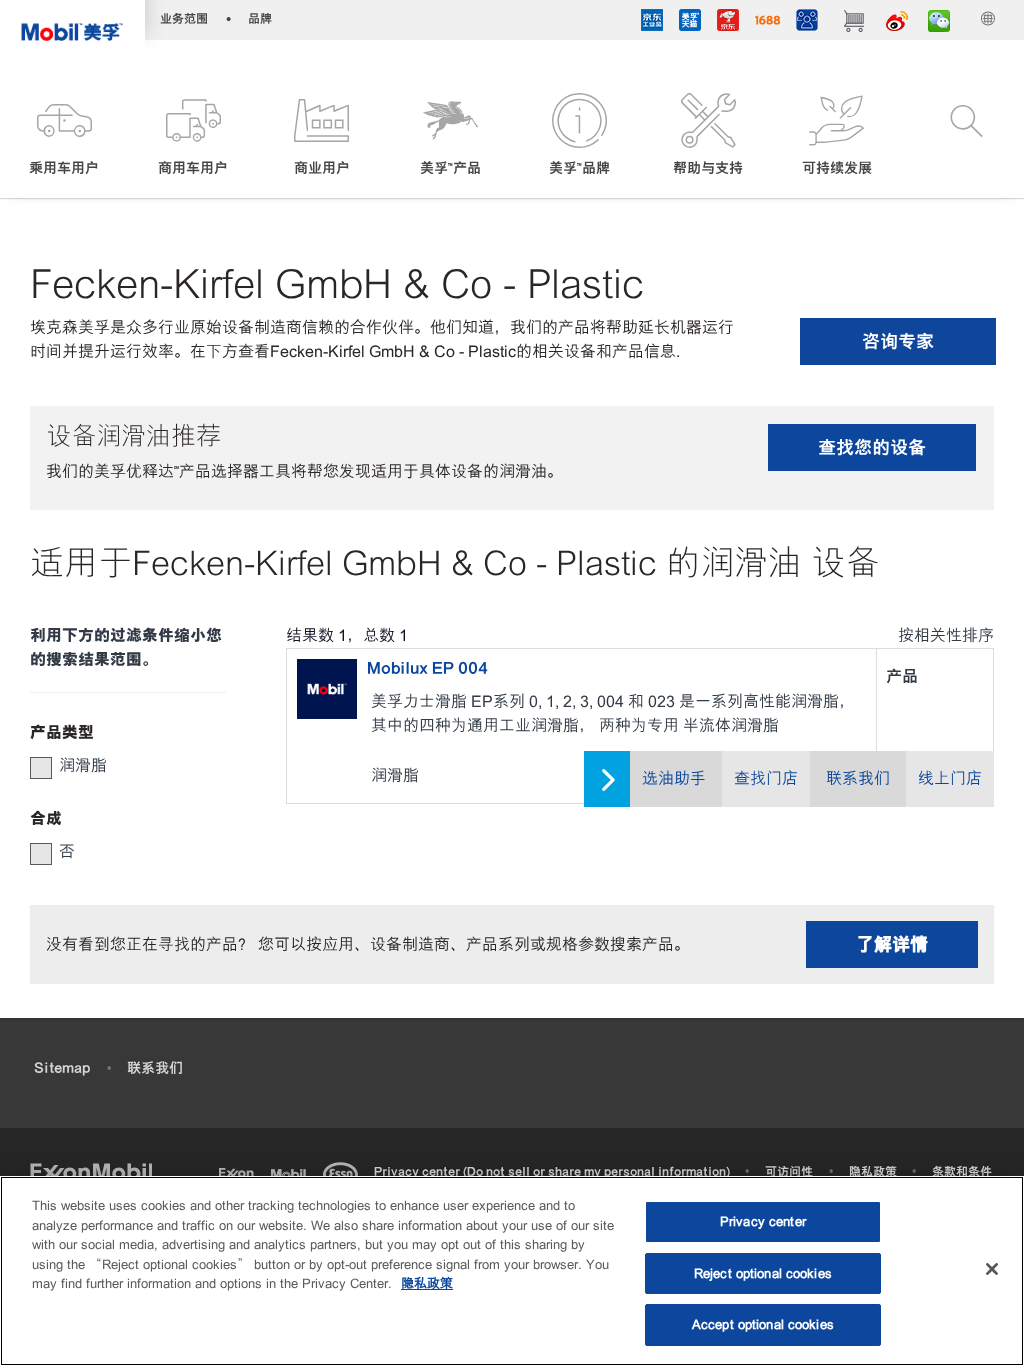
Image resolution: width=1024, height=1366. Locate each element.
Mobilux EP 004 (427, 668)
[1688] (767, 22)
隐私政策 (873, 1171)
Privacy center (763, 1221)
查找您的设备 (872, 447)
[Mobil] (292, 1172)
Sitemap (62, 1068)
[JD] (728, 22)
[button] (64, 136)
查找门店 (766, 778)
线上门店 (950, 778)
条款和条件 (962, 1171)
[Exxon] (240, 1172)
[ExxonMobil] (91, 1172)
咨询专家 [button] (898, 341)
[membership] (807, 22)
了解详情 (892, 944)
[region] (512, 1271)
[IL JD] (652, 22)
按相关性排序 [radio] (946, 635)
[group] (118, 766)
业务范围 (184, 18)
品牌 (260, 18)
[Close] (992, 1269)
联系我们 (858, 778)
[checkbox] (41, 768)
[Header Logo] (72, 25)
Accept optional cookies (763, 1324)
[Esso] (344, 1172)
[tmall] (690, 22)
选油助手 (674, 778)
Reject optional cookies (763, 1273)
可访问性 (789, 1171)
